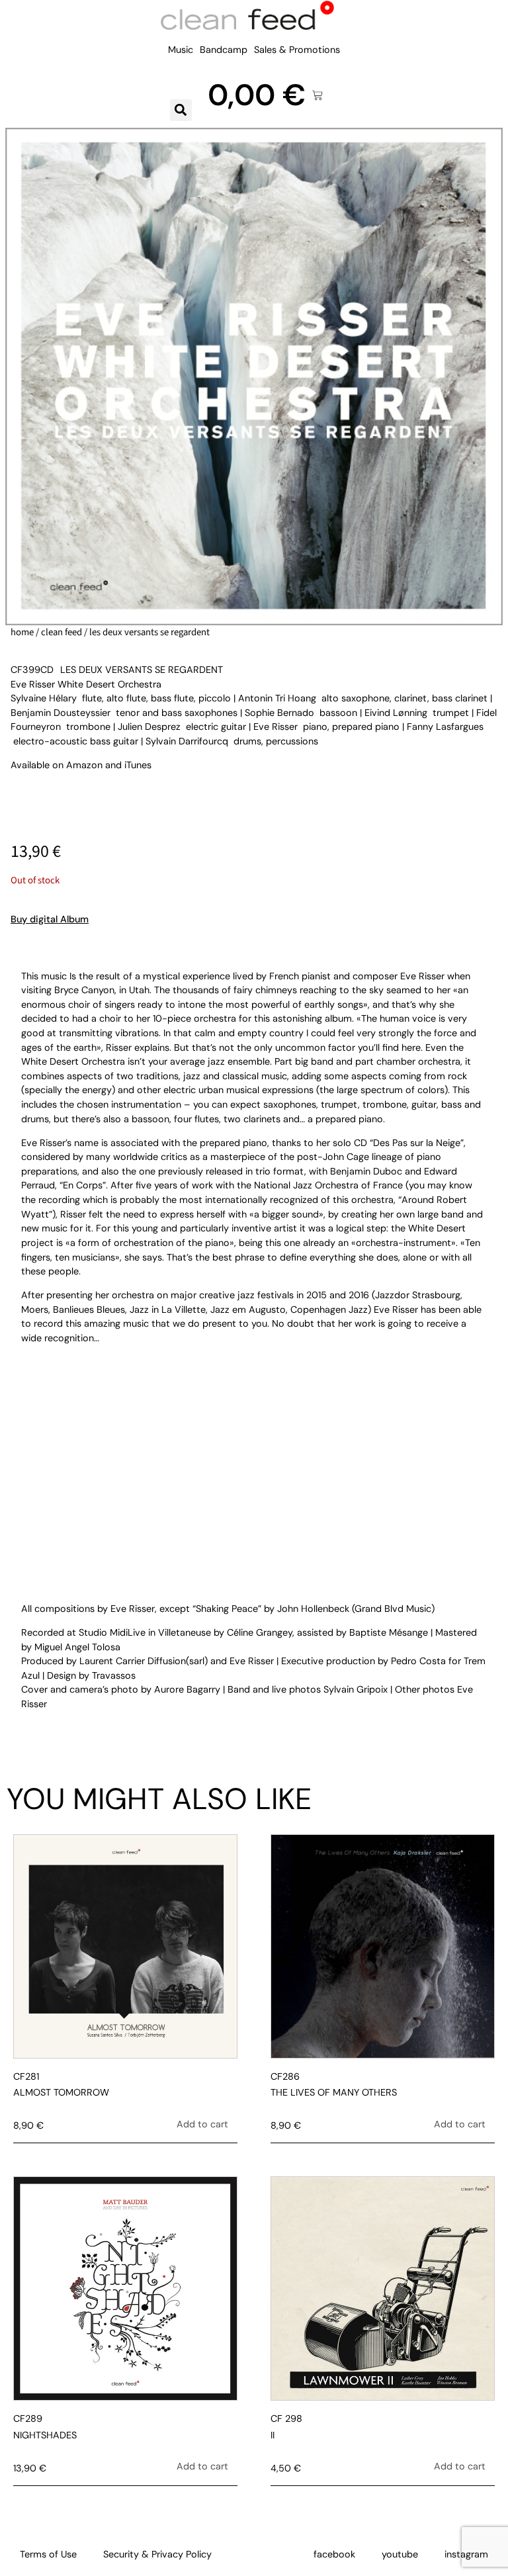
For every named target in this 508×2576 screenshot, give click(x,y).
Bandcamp (224, 50)
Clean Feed (62, 632)
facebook (334, 2554)
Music (181, 50)
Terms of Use (48, 2554)
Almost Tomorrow (61, 2092)
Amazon (84, 765)
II (273, 2435)
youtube (400, 2554)
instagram (466, 2554)
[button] (181, 110)
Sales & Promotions (297, 50)
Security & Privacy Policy (157, 2554)
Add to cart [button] (202, 2124)
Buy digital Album (50, 919)
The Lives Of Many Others (334, 2092)
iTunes (138, 765)
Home (22, 632)
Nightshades (45, 2435)
